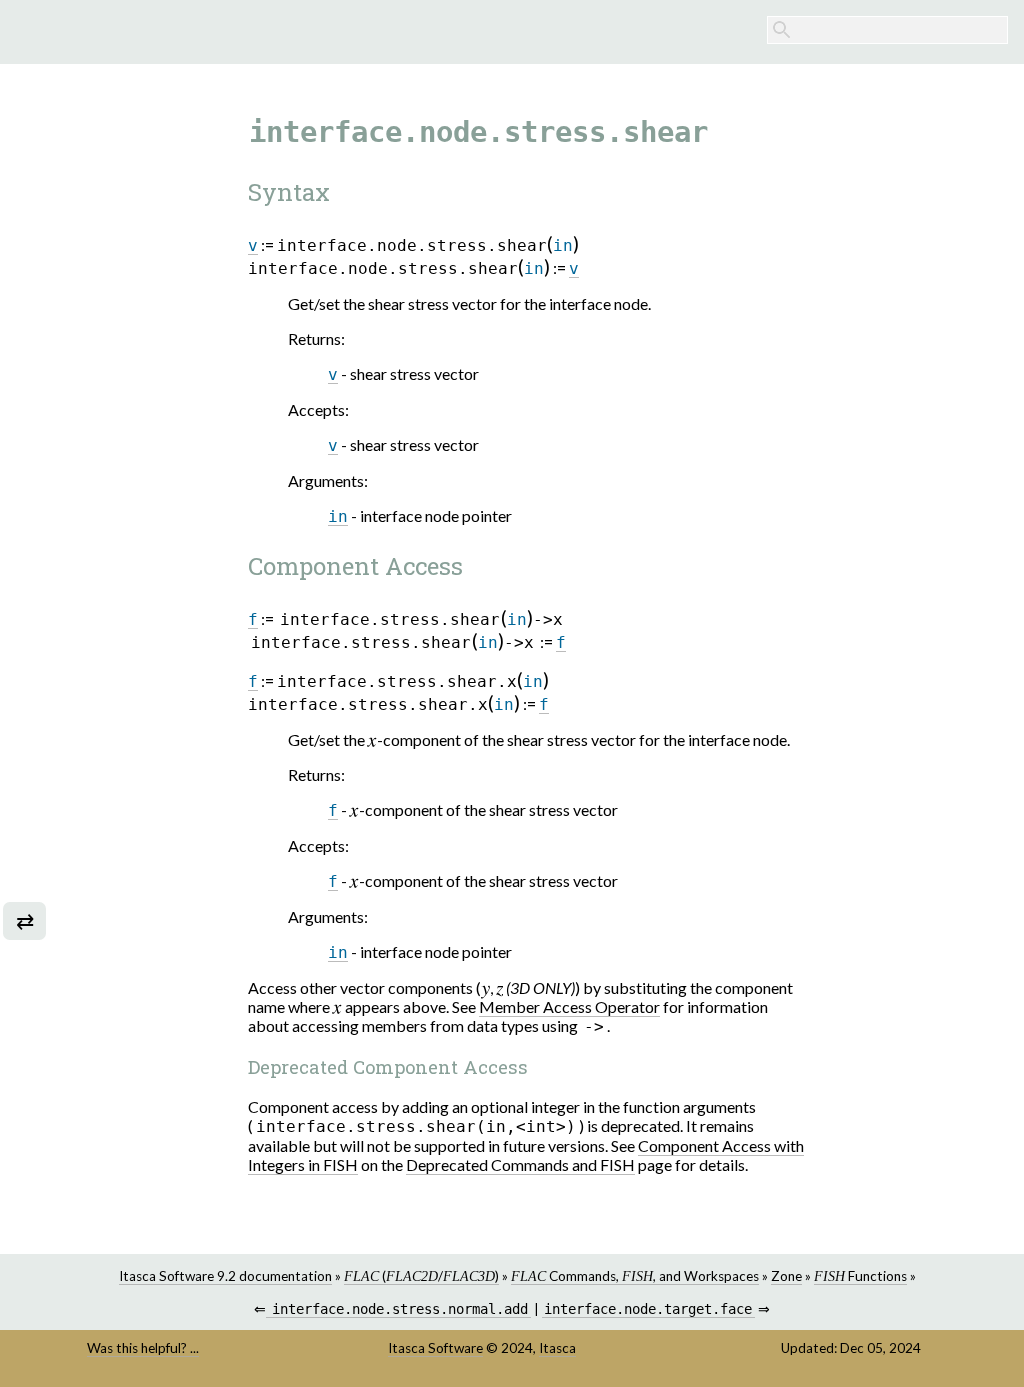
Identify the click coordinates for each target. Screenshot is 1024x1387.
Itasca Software (435, 1348)
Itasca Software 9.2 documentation (225, 1276)
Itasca (557, 1348)
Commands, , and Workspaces (635, 1276)
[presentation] (372, 739)
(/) (421, 1276)
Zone (786, 1276)
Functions (860, 1276)
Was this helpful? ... (143, 1348)
